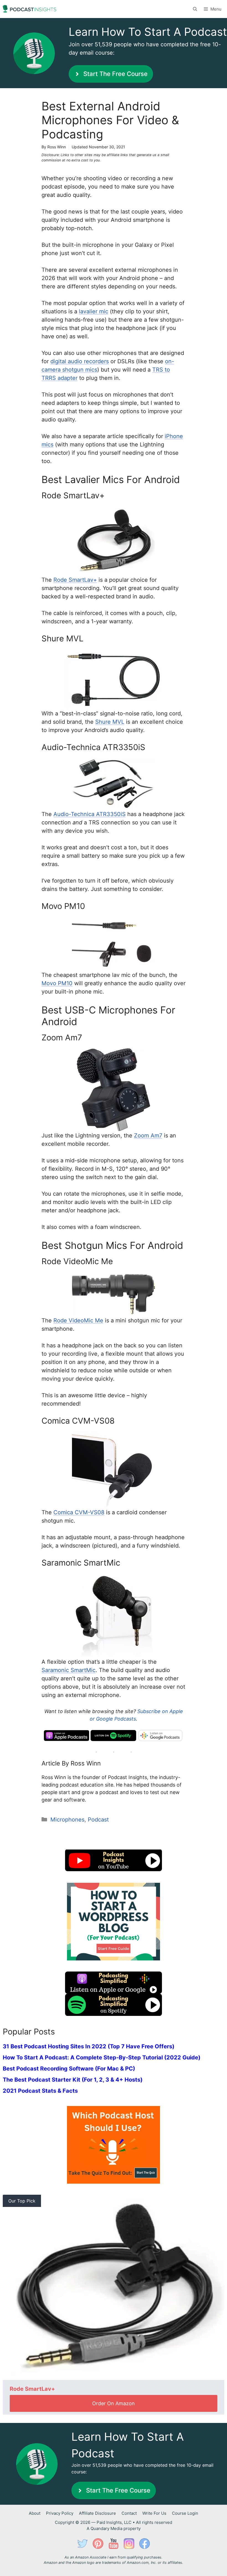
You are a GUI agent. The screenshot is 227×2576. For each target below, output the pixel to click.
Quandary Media (106, 2528)
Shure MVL (110, 722)
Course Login (185, 2513)
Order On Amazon (114, 2403)
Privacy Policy (60, 2513)
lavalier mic (94, 311)
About (35, 2513)
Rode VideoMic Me (78, 1320)
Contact (129, 2513)
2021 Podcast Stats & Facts (40, 2091)
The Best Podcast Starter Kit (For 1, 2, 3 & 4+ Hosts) (73, 2080)
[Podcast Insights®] (29, 9)
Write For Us (154, 2513)
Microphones (67, 1820)
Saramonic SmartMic (69, 1670)
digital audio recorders (80, 361)
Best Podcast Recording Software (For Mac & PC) (69, 2069)
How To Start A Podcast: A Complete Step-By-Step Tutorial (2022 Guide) (102, 2057)
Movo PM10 (57, 983)
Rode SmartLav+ (75, 580)
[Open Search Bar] (195, 9)
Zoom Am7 (148, 1135)
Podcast (98, 1820)
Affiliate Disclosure (97, 2513)
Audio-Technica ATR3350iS (90, 814)
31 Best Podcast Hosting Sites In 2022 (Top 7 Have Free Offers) (89, 2046)
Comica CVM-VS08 (79, 1512)
